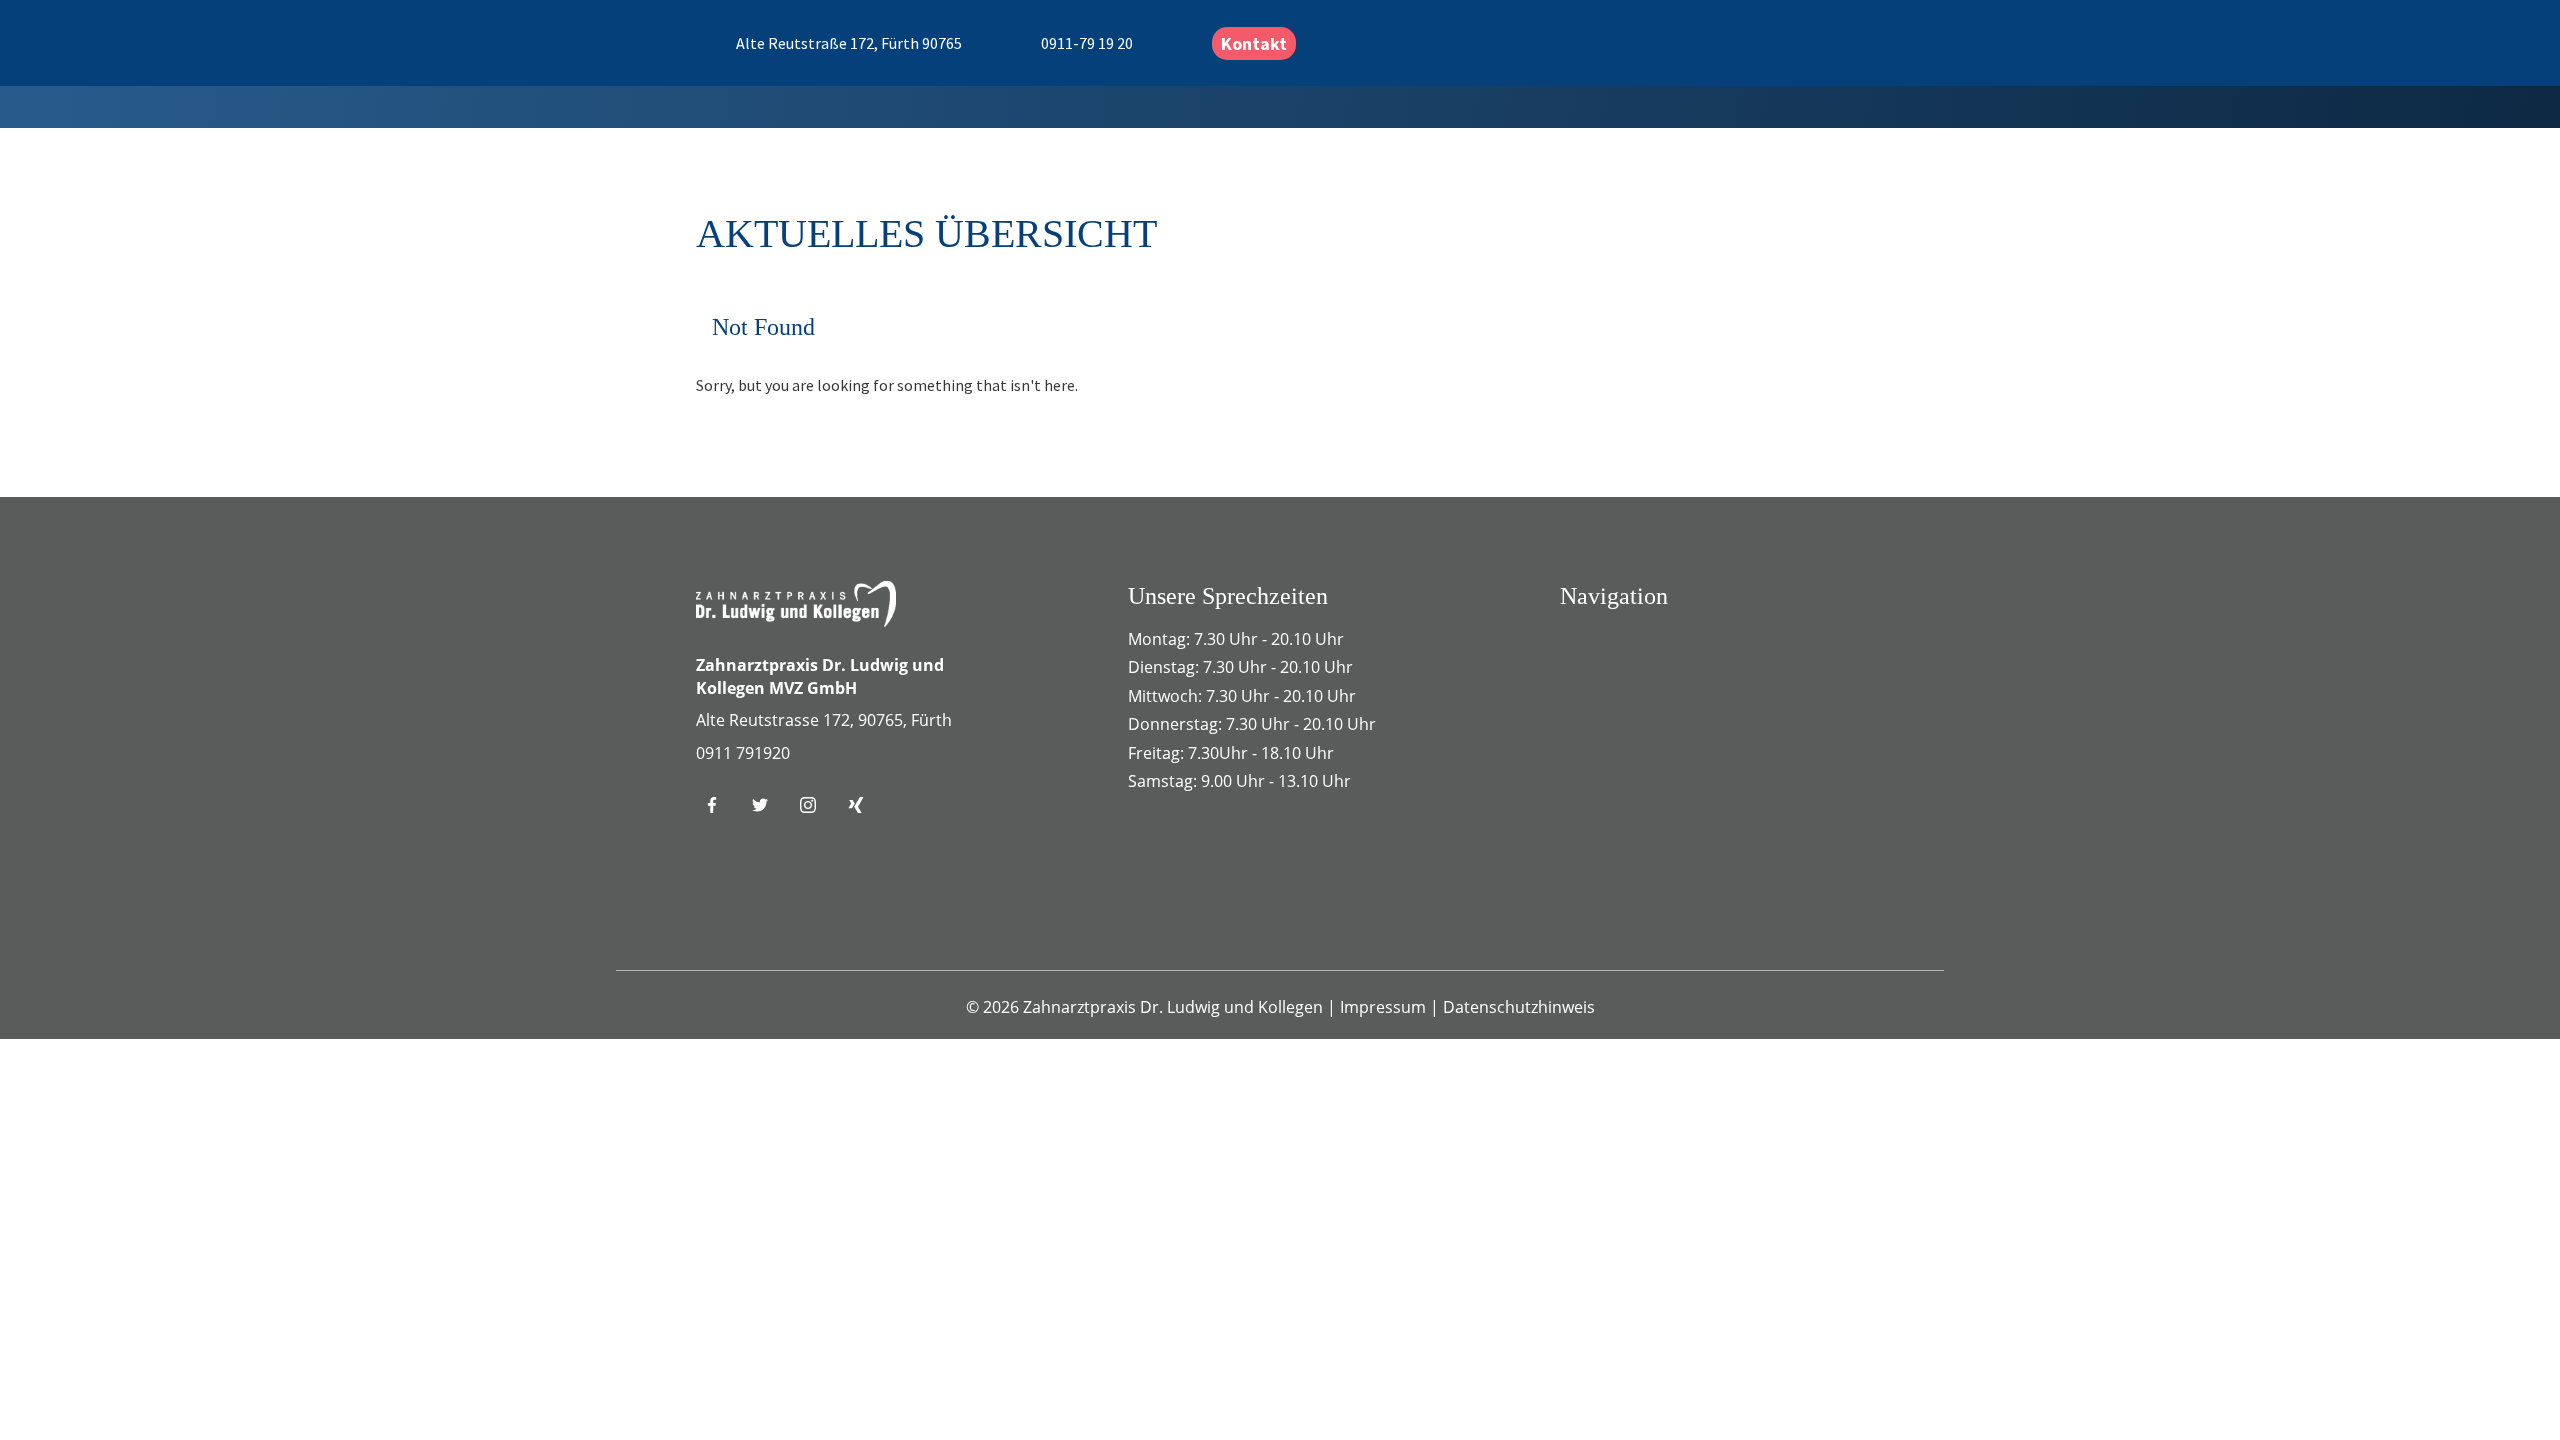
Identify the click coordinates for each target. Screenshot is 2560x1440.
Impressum (1385, 1007)
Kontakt (1254, 43)
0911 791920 (743, 753)
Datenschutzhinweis (1519, 1007)
